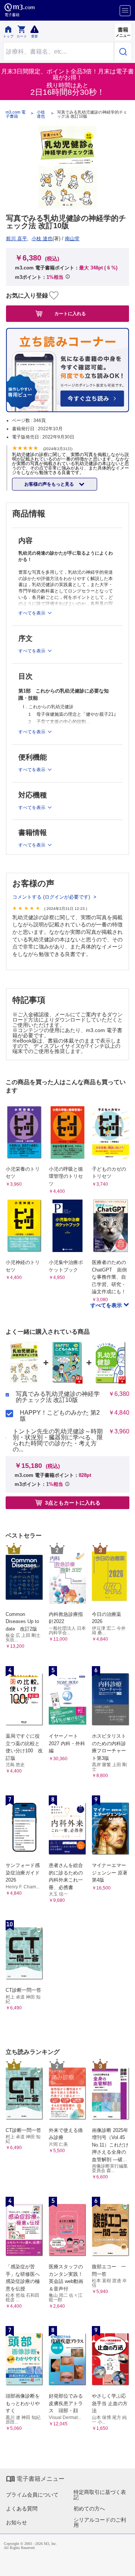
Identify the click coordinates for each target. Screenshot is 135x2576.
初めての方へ (89, 2509)
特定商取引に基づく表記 (100, 2495)
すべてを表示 (107, 1305)
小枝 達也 (41, 114)
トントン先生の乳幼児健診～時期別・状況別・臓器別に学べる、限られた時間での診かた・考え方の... (58, 1441)
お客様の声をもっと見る (50, 484)
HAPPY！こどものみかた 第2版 (60, 1416)
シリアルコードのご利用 (100, 2522)
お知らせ (16, 2522)
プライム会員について (32, 2495)
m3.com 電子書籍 (16, 114)
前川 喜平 (16, 239)
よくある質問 (22, 2509)
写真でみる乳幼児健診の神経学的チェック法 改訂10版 (58, 1397)
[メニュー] (125, 11)
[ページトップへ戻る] (124, 2565)
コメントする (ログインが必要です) (52, 897)
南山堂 (72, 239)
